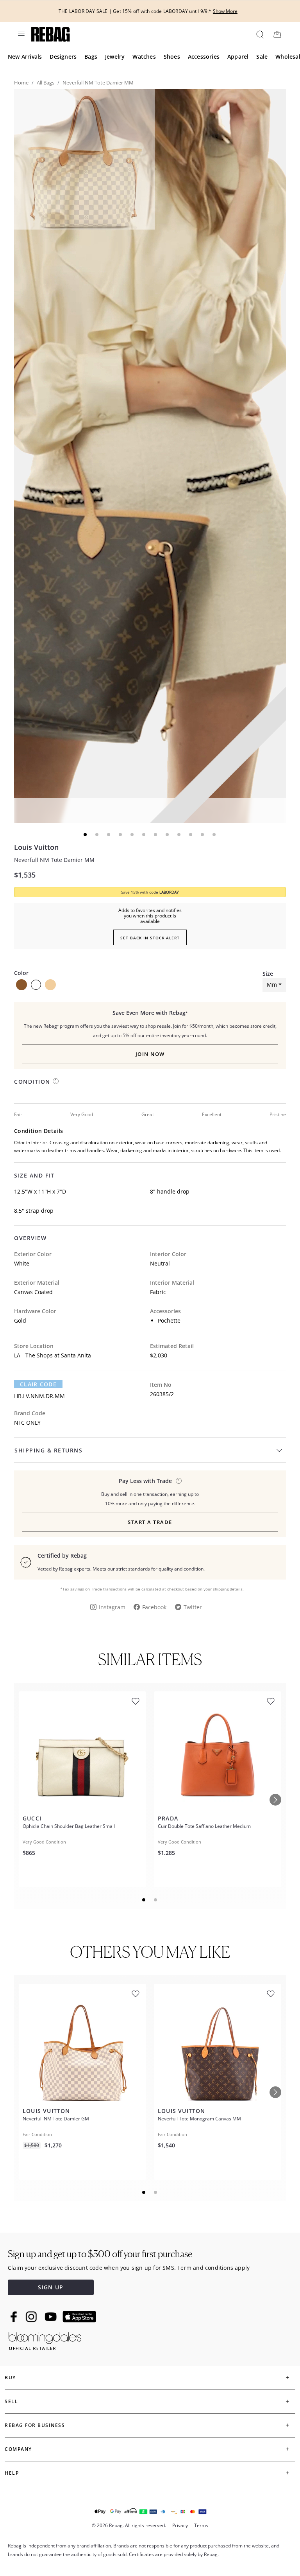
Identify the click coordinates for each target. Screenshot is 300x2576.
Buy (10, 2378)
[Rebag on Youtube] (52, 2317)
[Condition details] (56, 1081)
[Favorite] (136, 1701)
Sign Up (51, 2287)
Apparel (238, 57)
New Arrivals (25, 57)
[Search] (260, 34)
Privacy (180, 2525)
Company (18, 2449)
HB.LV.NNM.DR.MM (39, 1396)
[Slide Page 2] (156, 1900)
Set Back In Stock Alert (150, 938)
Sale (262, 57)
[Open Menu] (21, 34)
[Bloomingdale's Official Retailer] (45, 2340)
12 (214, 835)
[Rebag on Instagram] (31, 2317)
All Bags (46, 83)
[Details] (179, 1481)
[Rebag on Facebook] (15, 2317)
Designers (63, 57)
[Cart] (277, 34)
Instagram (112, 1607)
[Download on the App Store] (79, 2317)
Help (12, 2473)
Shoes (172, 57)
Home (21, 83)
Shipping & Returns (48, 1450)
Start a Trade (150, 1522)
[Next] (275, 1800)
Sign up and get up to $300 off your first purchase (100, 2254)
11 (203, 835)
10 (191, 835)
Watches (144, 57)
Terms (201, 2525)
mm (272, 985)
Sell (11, 2401)
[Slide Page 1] (144, 1900)
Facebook (154, 1607)
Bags (91, 57)
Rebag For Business (35, 2425)
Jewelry (115, 57)
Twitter (193, 1607)
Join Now (150, 1054)
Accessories (204, 57)
